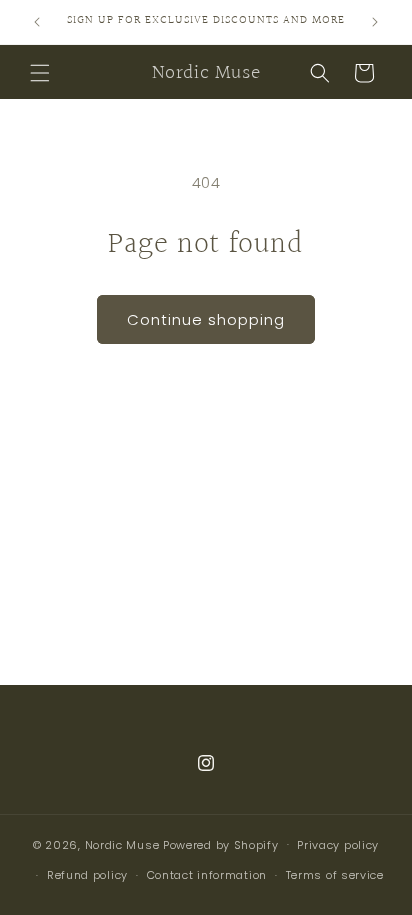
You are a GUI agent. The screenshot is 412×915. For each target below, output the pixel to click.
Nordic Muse (122, 844)
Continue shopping (206, 319)
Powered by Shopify (221, 844)
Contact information (207, 875)
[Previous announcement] (37, 22)
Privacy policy (338, 845)
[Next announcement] (375, 22)
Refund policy (87, 875)
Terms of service (335, 875)
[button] (40, 73)
